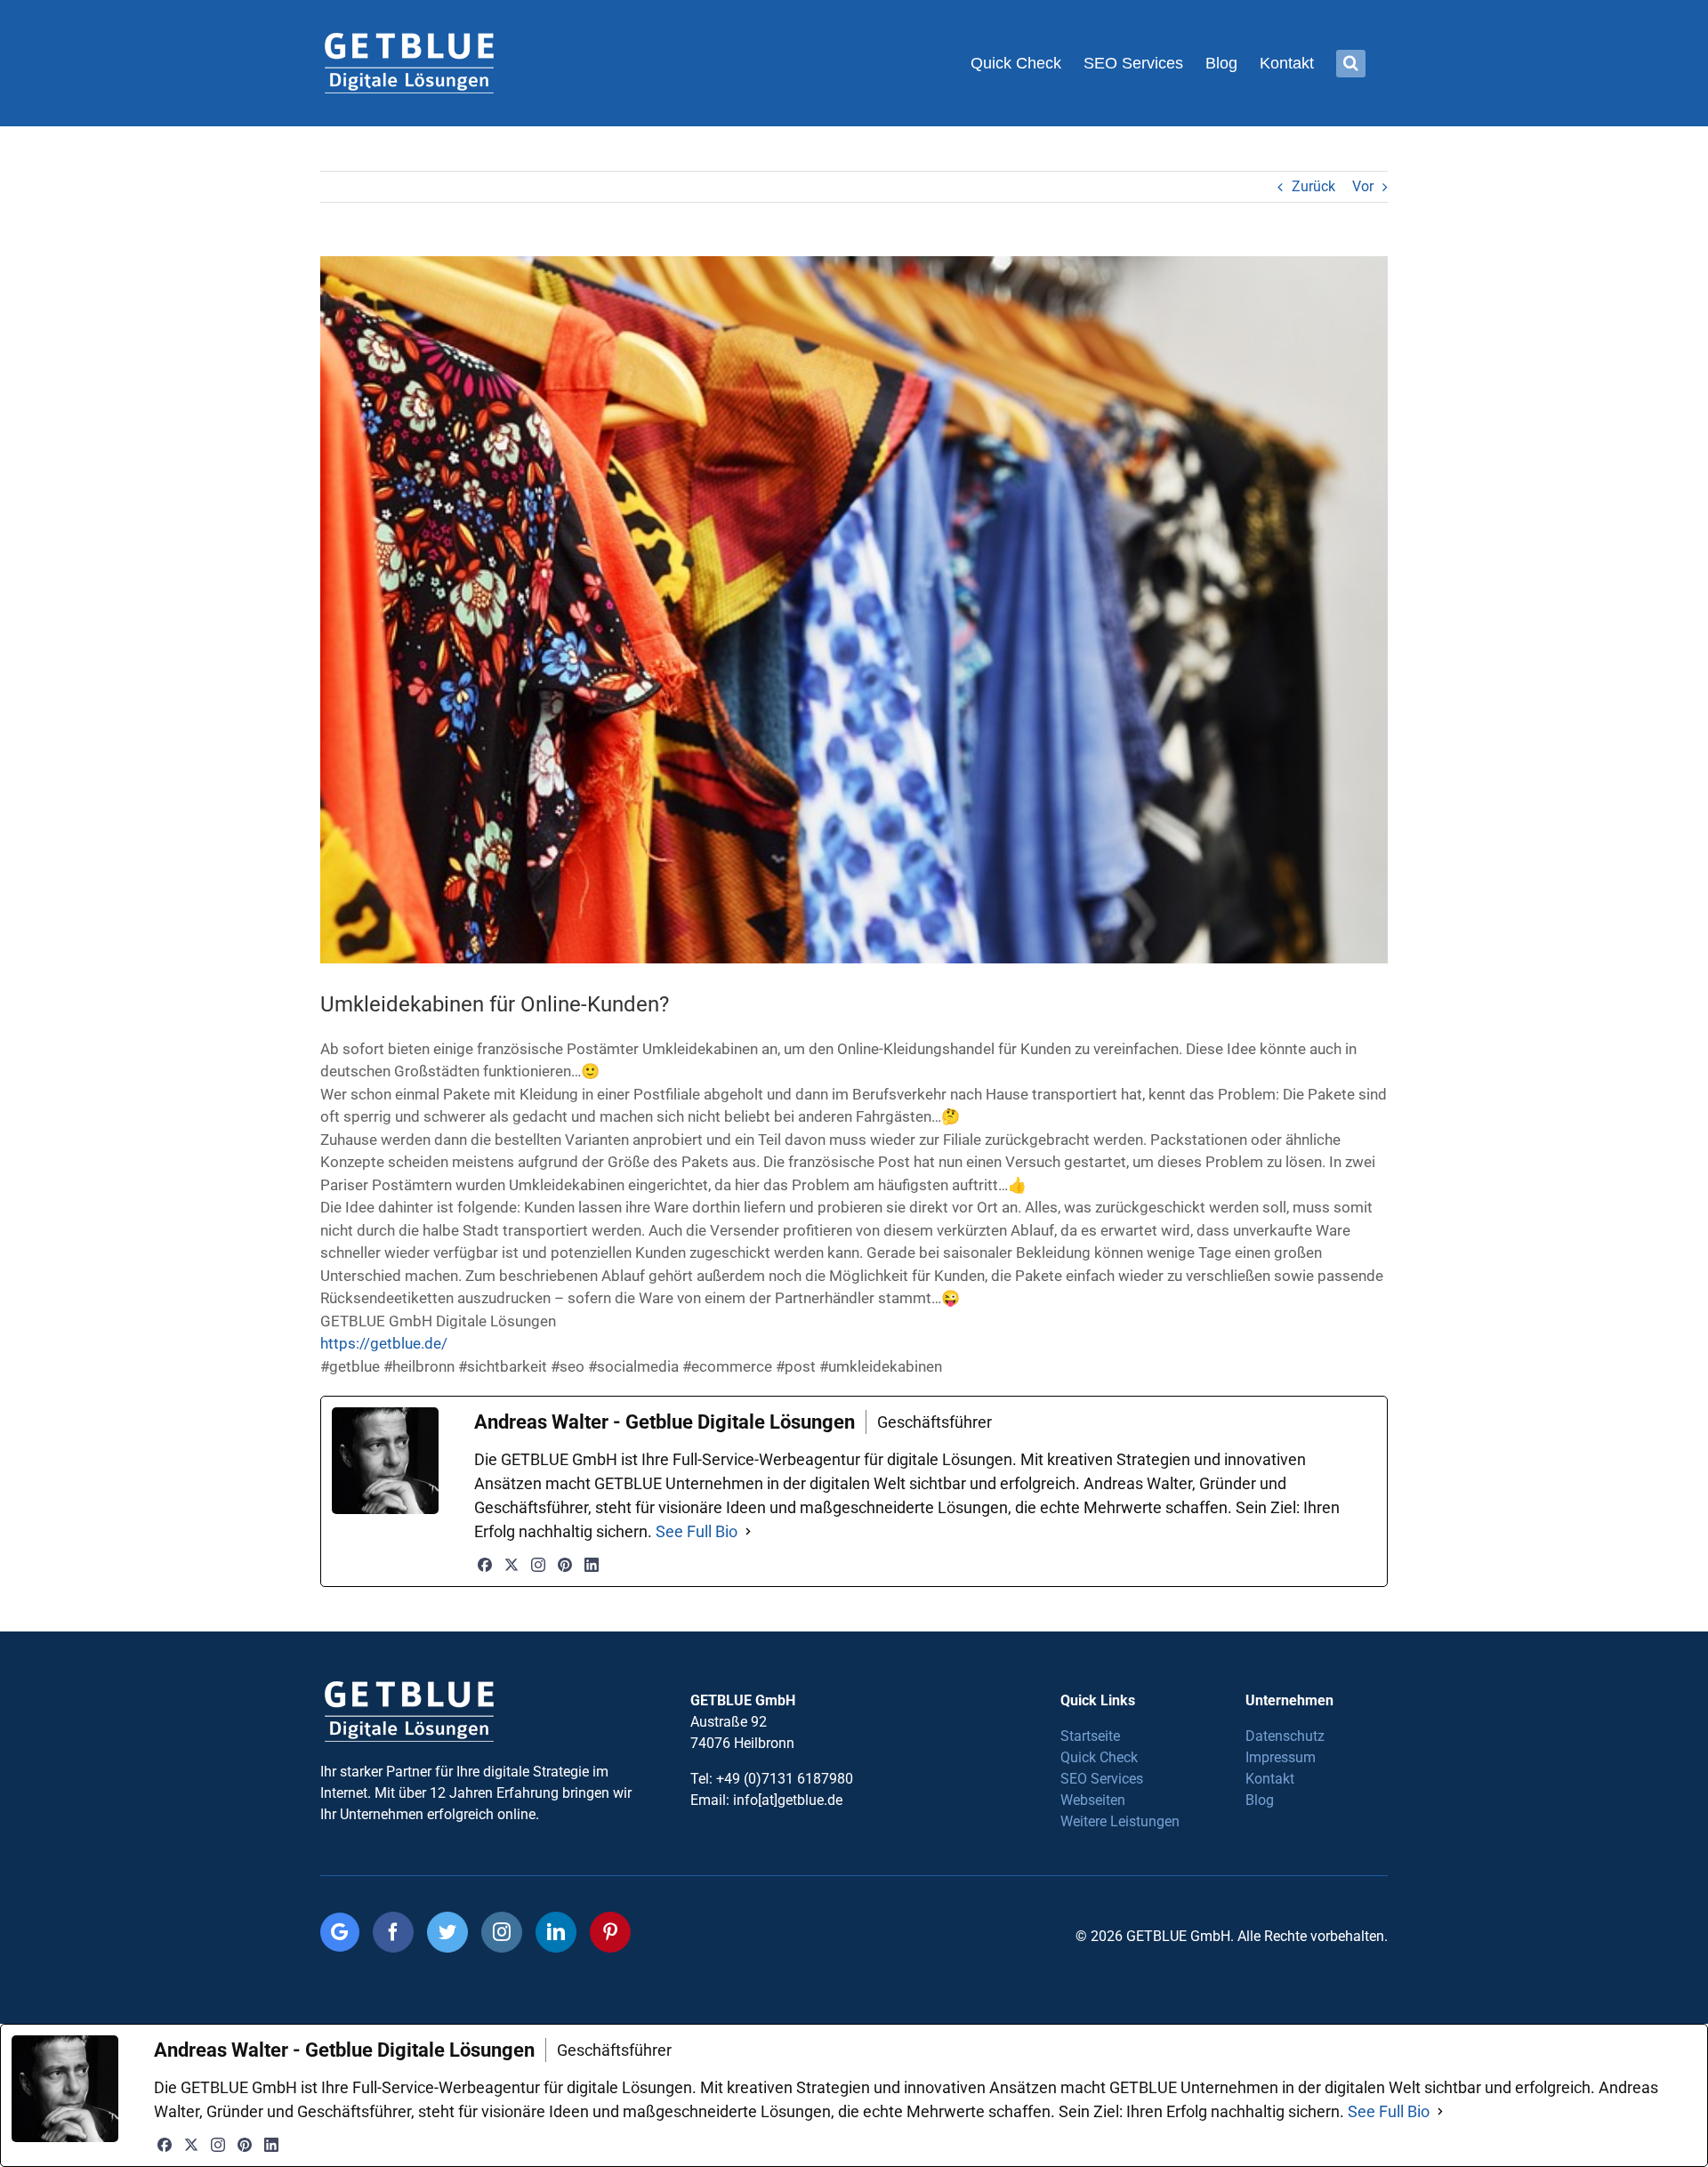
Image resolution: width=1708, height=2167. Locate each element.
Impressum (1281, 1757)
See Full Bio (697, 1531)
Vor (1363, 186)
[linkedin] (556, 1932)
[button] (1351, 63)
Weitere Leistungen (1120, 1821)
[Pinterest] (565, 1565)
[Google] (340, 1932)
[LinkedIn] (592, 1565)
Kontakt (1270, 1779)
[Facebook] (485, 1565)
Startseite (1090, 1736)
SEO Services (1102, 1779)
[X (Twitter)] (512, 1565)
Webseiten (1093, 1800)
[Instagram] (538, 1565)
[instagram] (502, 1932)
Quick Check (1099, 1757)
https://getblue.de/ (384, 1343)
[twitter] (447, 1932)
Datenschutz (1285, 1736)
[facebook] (393, 1932)
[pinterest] (610, 1932)
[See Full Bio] (748, 1531)
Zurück (1313, 186)
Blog (1260, 1800)
